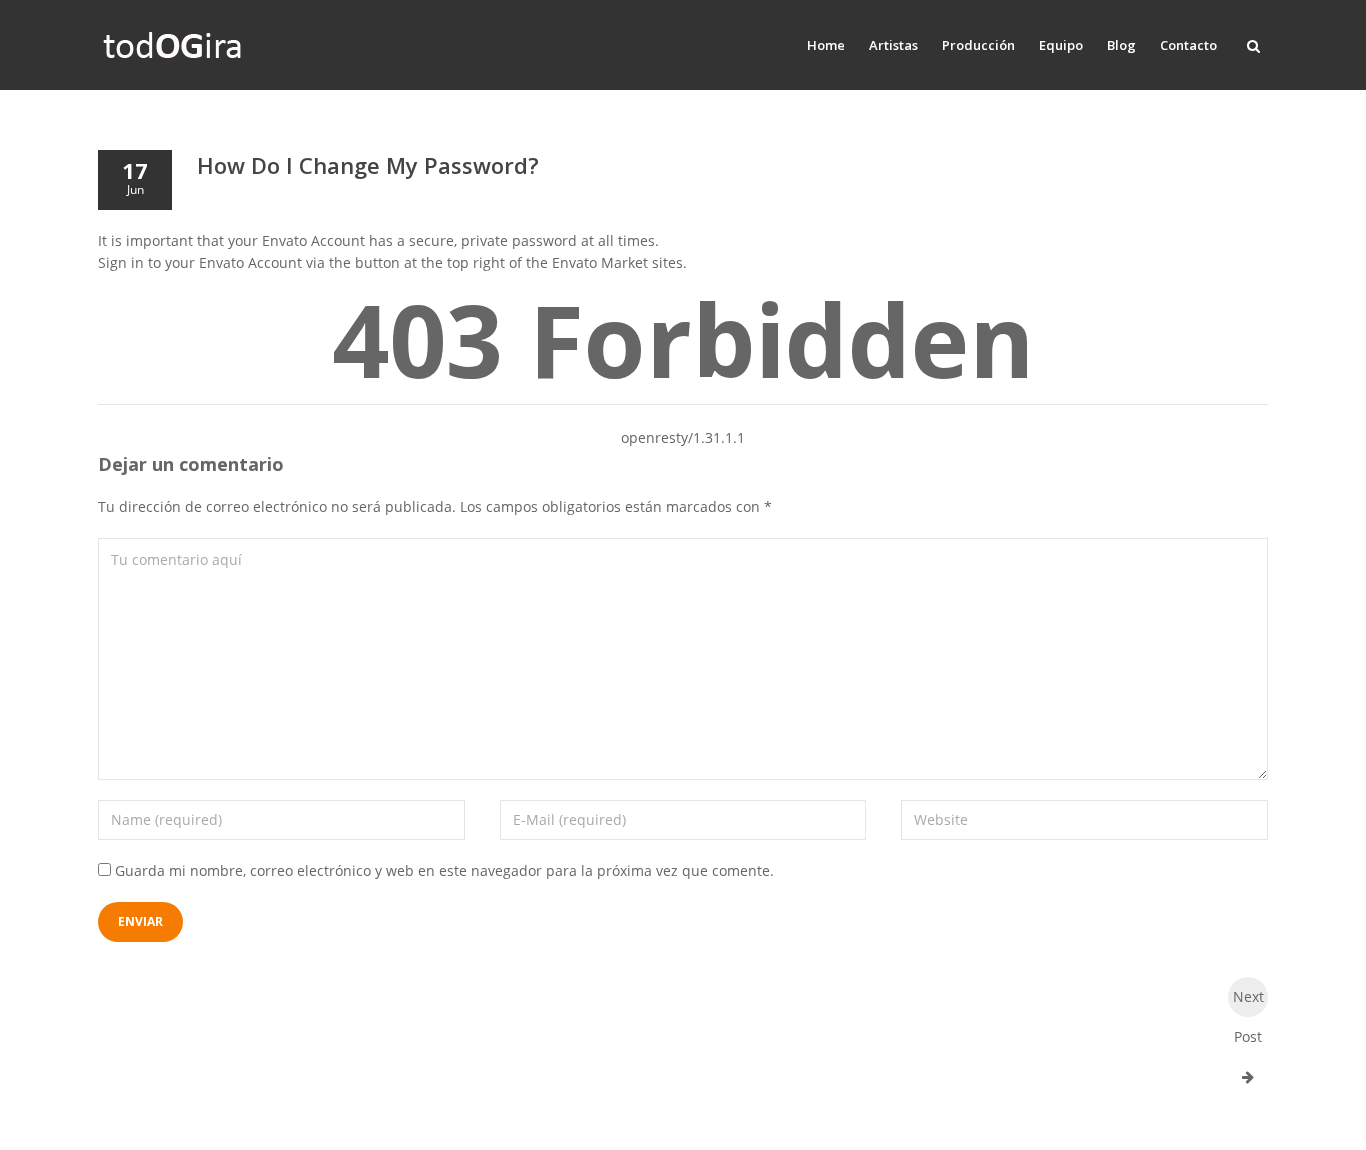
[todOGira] (173, 45)
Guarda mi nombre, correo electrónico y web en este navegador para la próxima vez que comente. (444, 870)
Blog (1121, 45)
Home (826, 45)
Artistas (893, 45)
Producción (978, 45)
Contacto (1188, 45)
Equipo (1061, 45)
